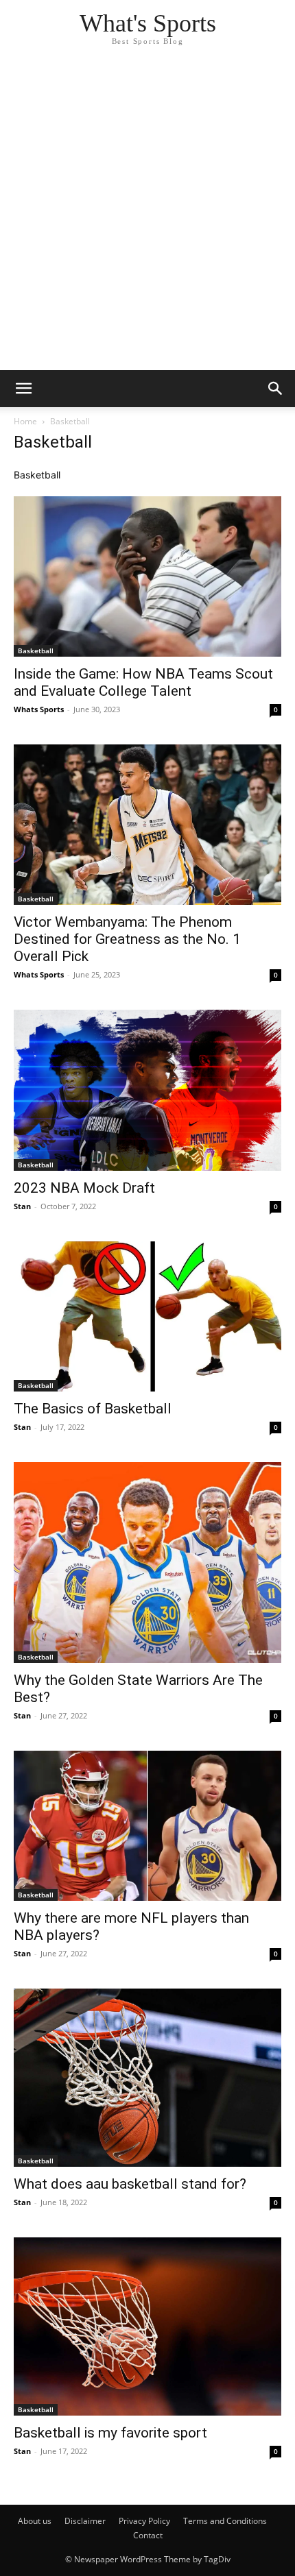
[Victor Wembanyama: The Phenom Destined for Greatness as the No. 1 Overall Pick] (147, 825)
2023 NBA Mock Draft (84, 1188)
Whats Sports (39, 709)
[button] (23, 389)
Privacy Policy (144, 2521)
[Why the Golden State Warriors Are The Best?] (147, 1563)
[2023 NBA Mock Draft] (147, 1090)
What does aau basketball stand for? (130, 2184)
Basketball (36, 651)
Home (25, 421)
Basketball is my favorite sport (110, 2433)
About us (35, 2521)
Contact (148, 2535)
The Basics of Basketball (93, 1409)
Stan (22, 1206)
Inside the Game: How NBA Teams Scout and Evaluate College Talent (143, 682)
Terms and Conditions (225, 2521)
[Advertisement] (147, 216)
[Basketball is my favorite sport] (147, 2326)
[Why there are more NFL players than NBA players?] (147, 1826)
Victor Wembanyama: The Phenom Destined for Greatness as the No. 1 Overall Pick (127, 939)
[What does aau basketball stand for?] (147, 2078)
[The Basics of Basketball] (147, 1317)
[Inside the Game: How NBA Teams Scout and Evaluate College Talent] (147, 576)
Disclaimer (85, 2521)
